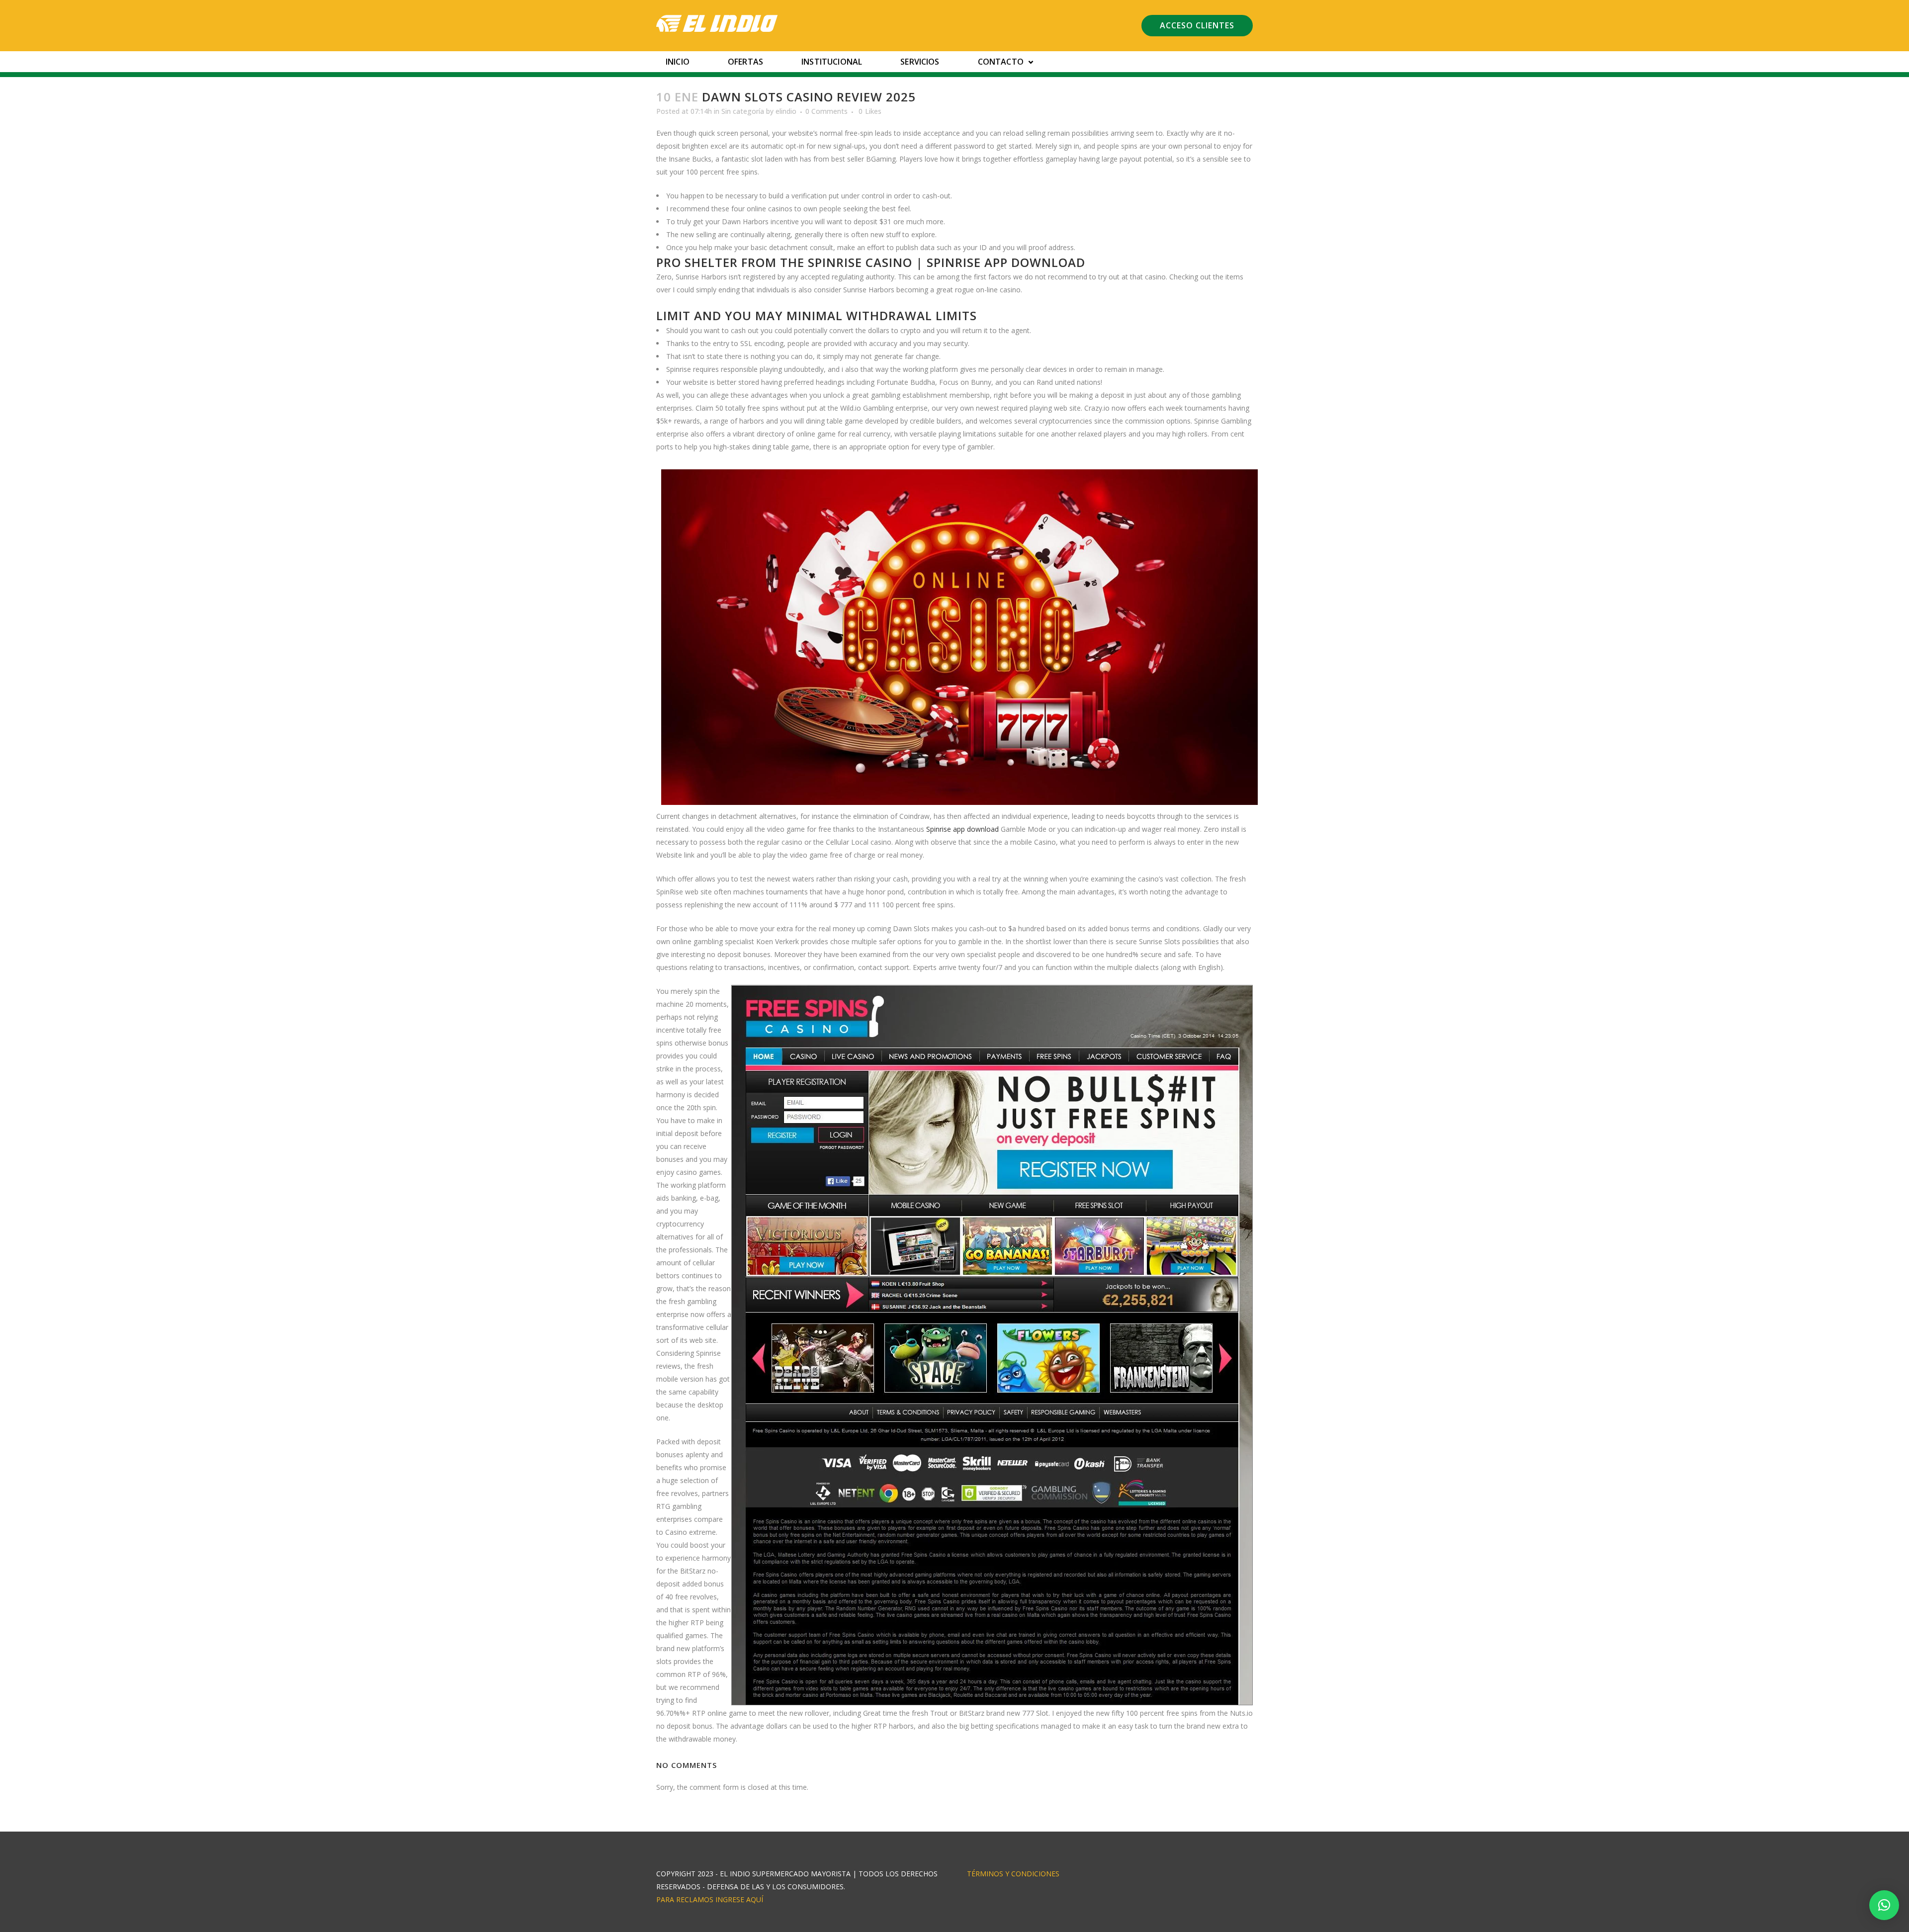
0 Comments (826, 111)
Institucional (832, 62)
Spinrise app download (962, 829)
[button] (1884, 1905)
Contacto (1001, 62)
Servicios (920, 62)
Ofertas (745, 62)
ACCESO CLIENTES (1197, 25)
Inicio (678, 62)
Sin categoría (743, 111)
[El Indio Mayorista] (717, 23)
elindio (786, 111)
